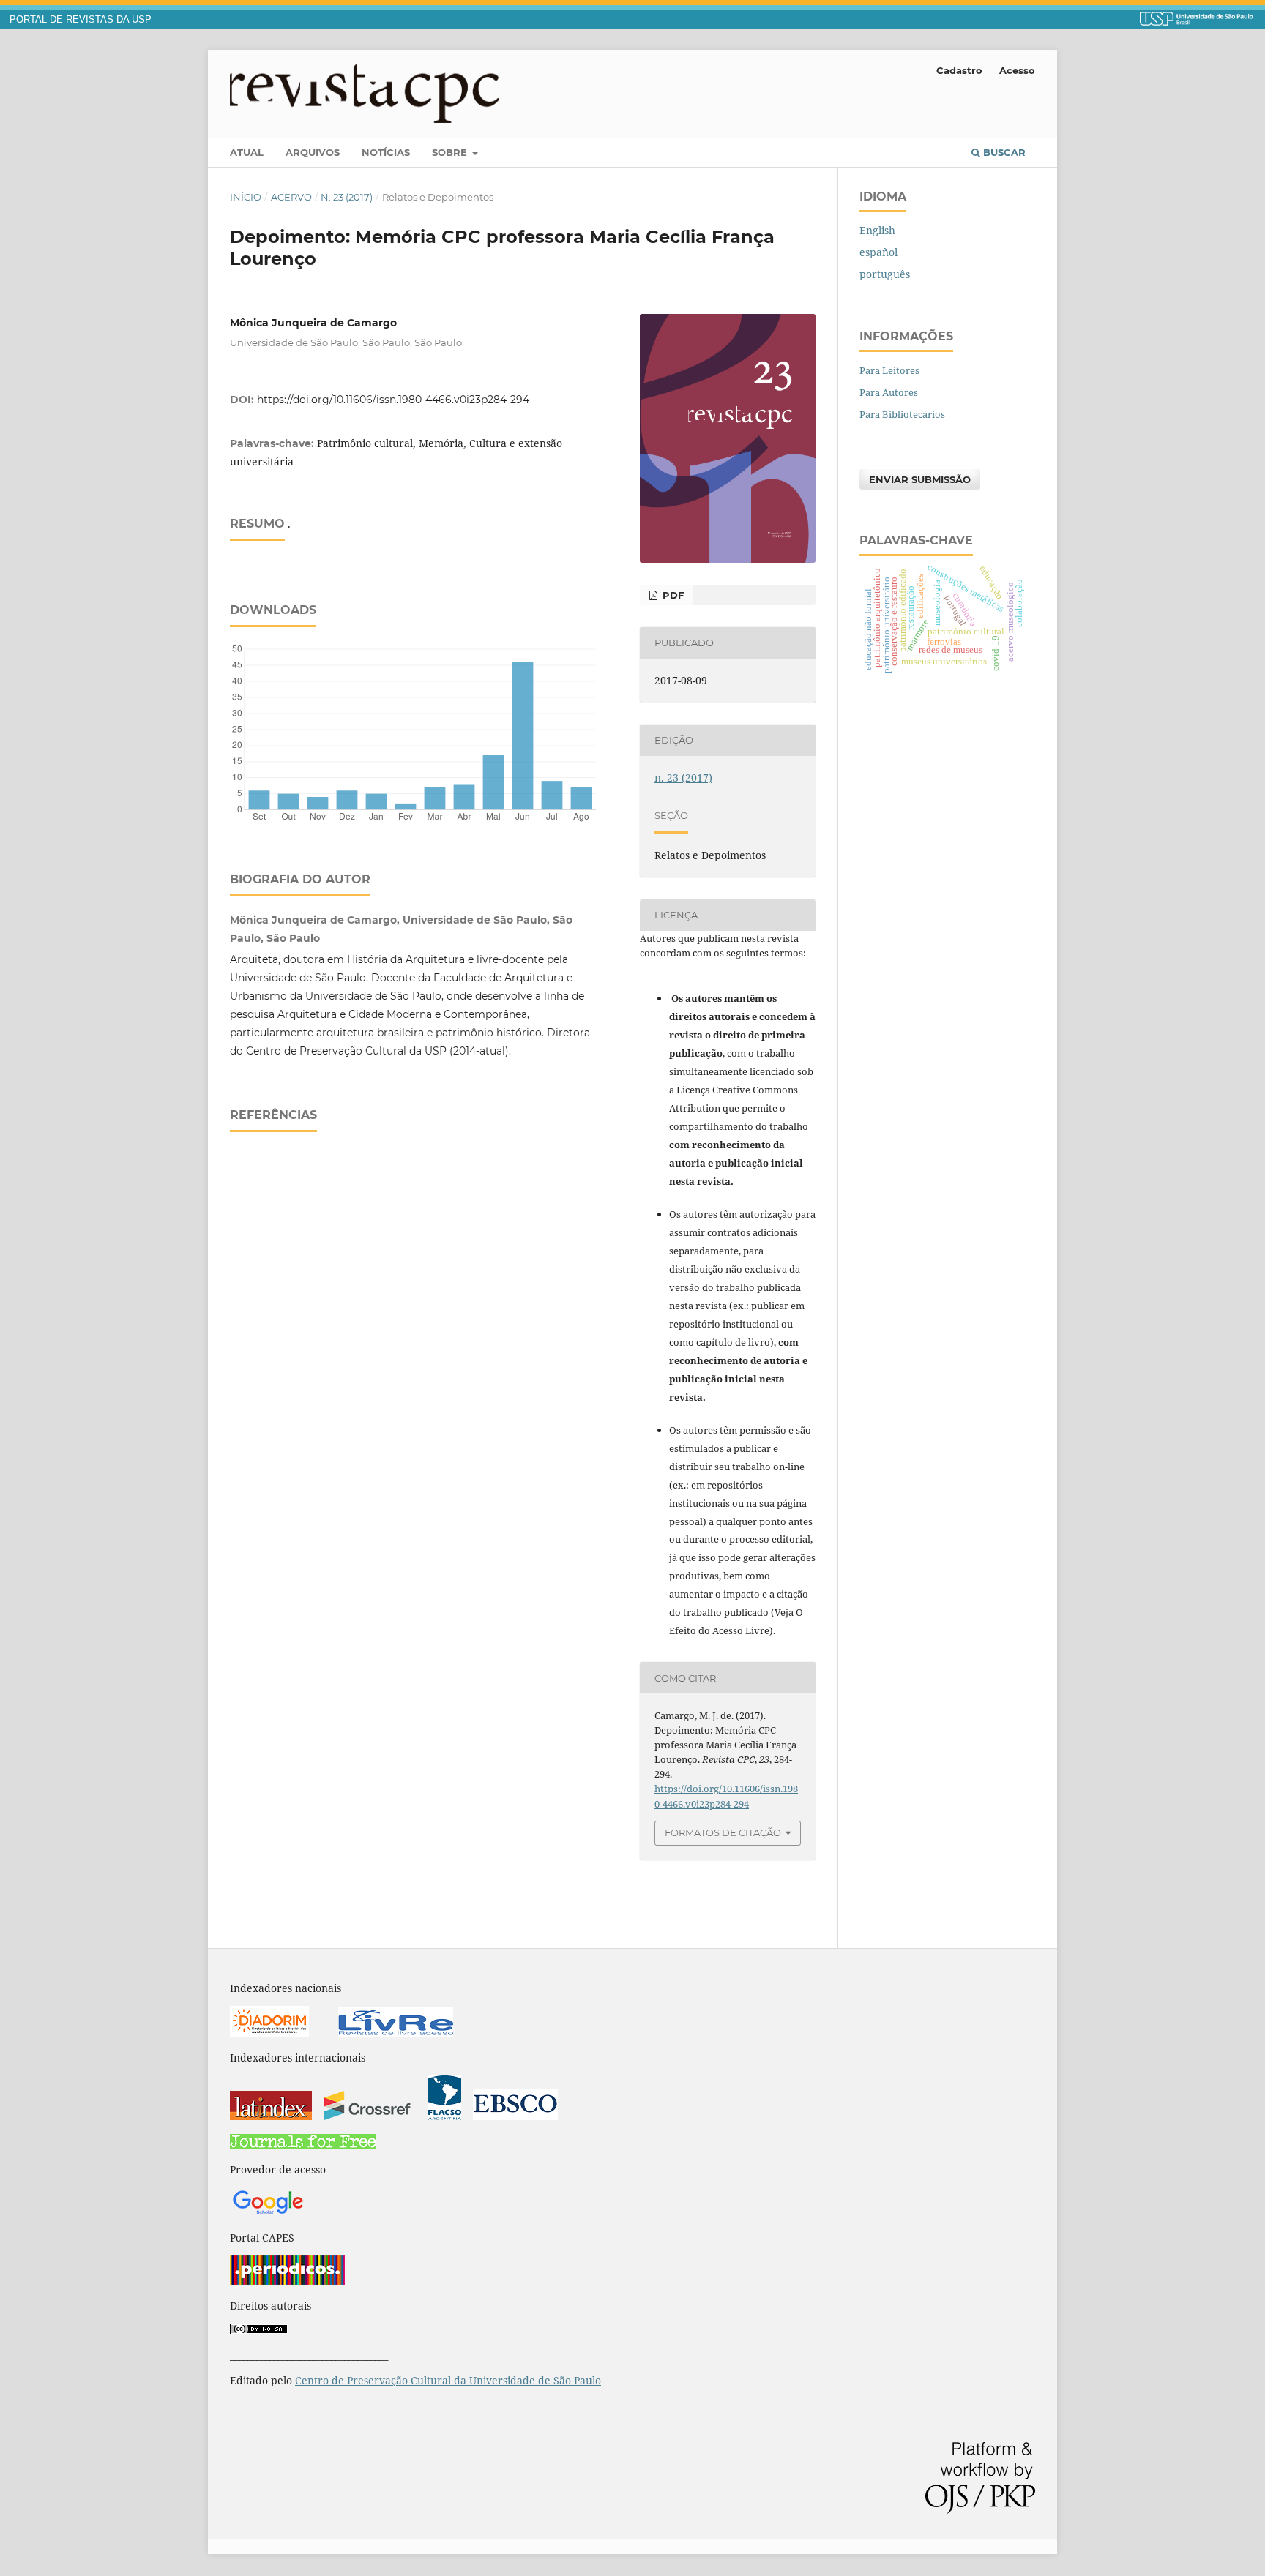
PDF (672, 595)
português (885, 274)
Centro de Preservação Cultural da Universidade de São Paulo (448, 2380)
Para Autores (889, 392)
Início (246, 197)
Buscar (1003, 152)
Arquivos (313, 152)
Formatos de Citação (723, 1832)
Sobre (451, 152)
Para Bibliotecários (902, 414)
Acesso (1017, 70)
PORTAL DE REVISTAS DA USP (81, 20)
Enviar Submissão (920, 479)
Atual (247, 152)
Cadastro (959, 70)
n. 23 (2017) (347, 197)
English (877, 230)
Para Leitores (889, 370)
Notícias (386, 152)
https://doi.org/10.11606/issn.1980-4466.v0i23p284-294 (393, 400)
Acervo (291, 197)
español (878, 252)
